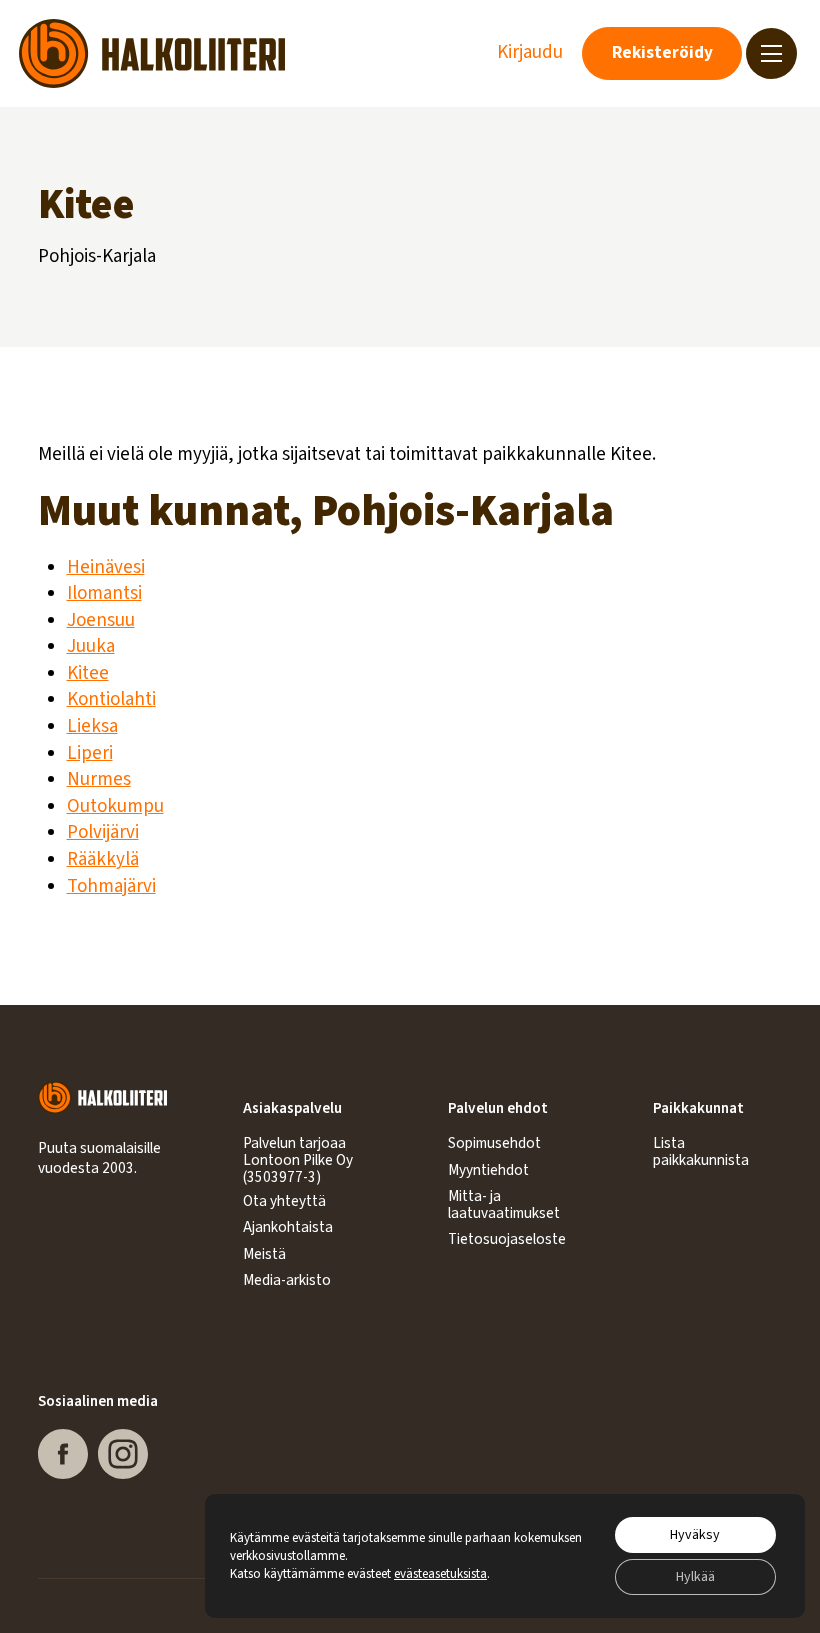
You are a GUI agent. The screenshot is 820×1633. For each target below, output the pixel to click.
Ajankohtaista (288, 1227)
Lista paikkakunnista (701, 1151)
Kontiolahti (111, 699)
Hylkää (695, 1577)
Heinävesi (106, 567)
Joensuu (101, 620)
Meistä (264, 1254)
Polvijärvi (103, 832)
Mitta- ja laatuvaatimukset (504, 1204)
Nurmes (99, 779)
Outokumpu (115, 806)
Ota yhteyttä (284, 1201)
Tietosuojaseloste (507, 1239)
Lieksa (92, 726)
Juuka (91, 646)
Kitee (88, 673)
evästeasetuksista (440, 1574)
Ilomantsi (104, 593)
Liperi (90, 753)
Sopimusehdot (494, 1143)
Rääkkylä (103, 859)
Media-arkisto (287, 1280)
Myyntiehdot (488, 1170)
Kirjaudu (530, 53)
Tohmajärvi (111, 886)
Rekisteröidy (662, 52)
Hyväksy (695, 1535)
